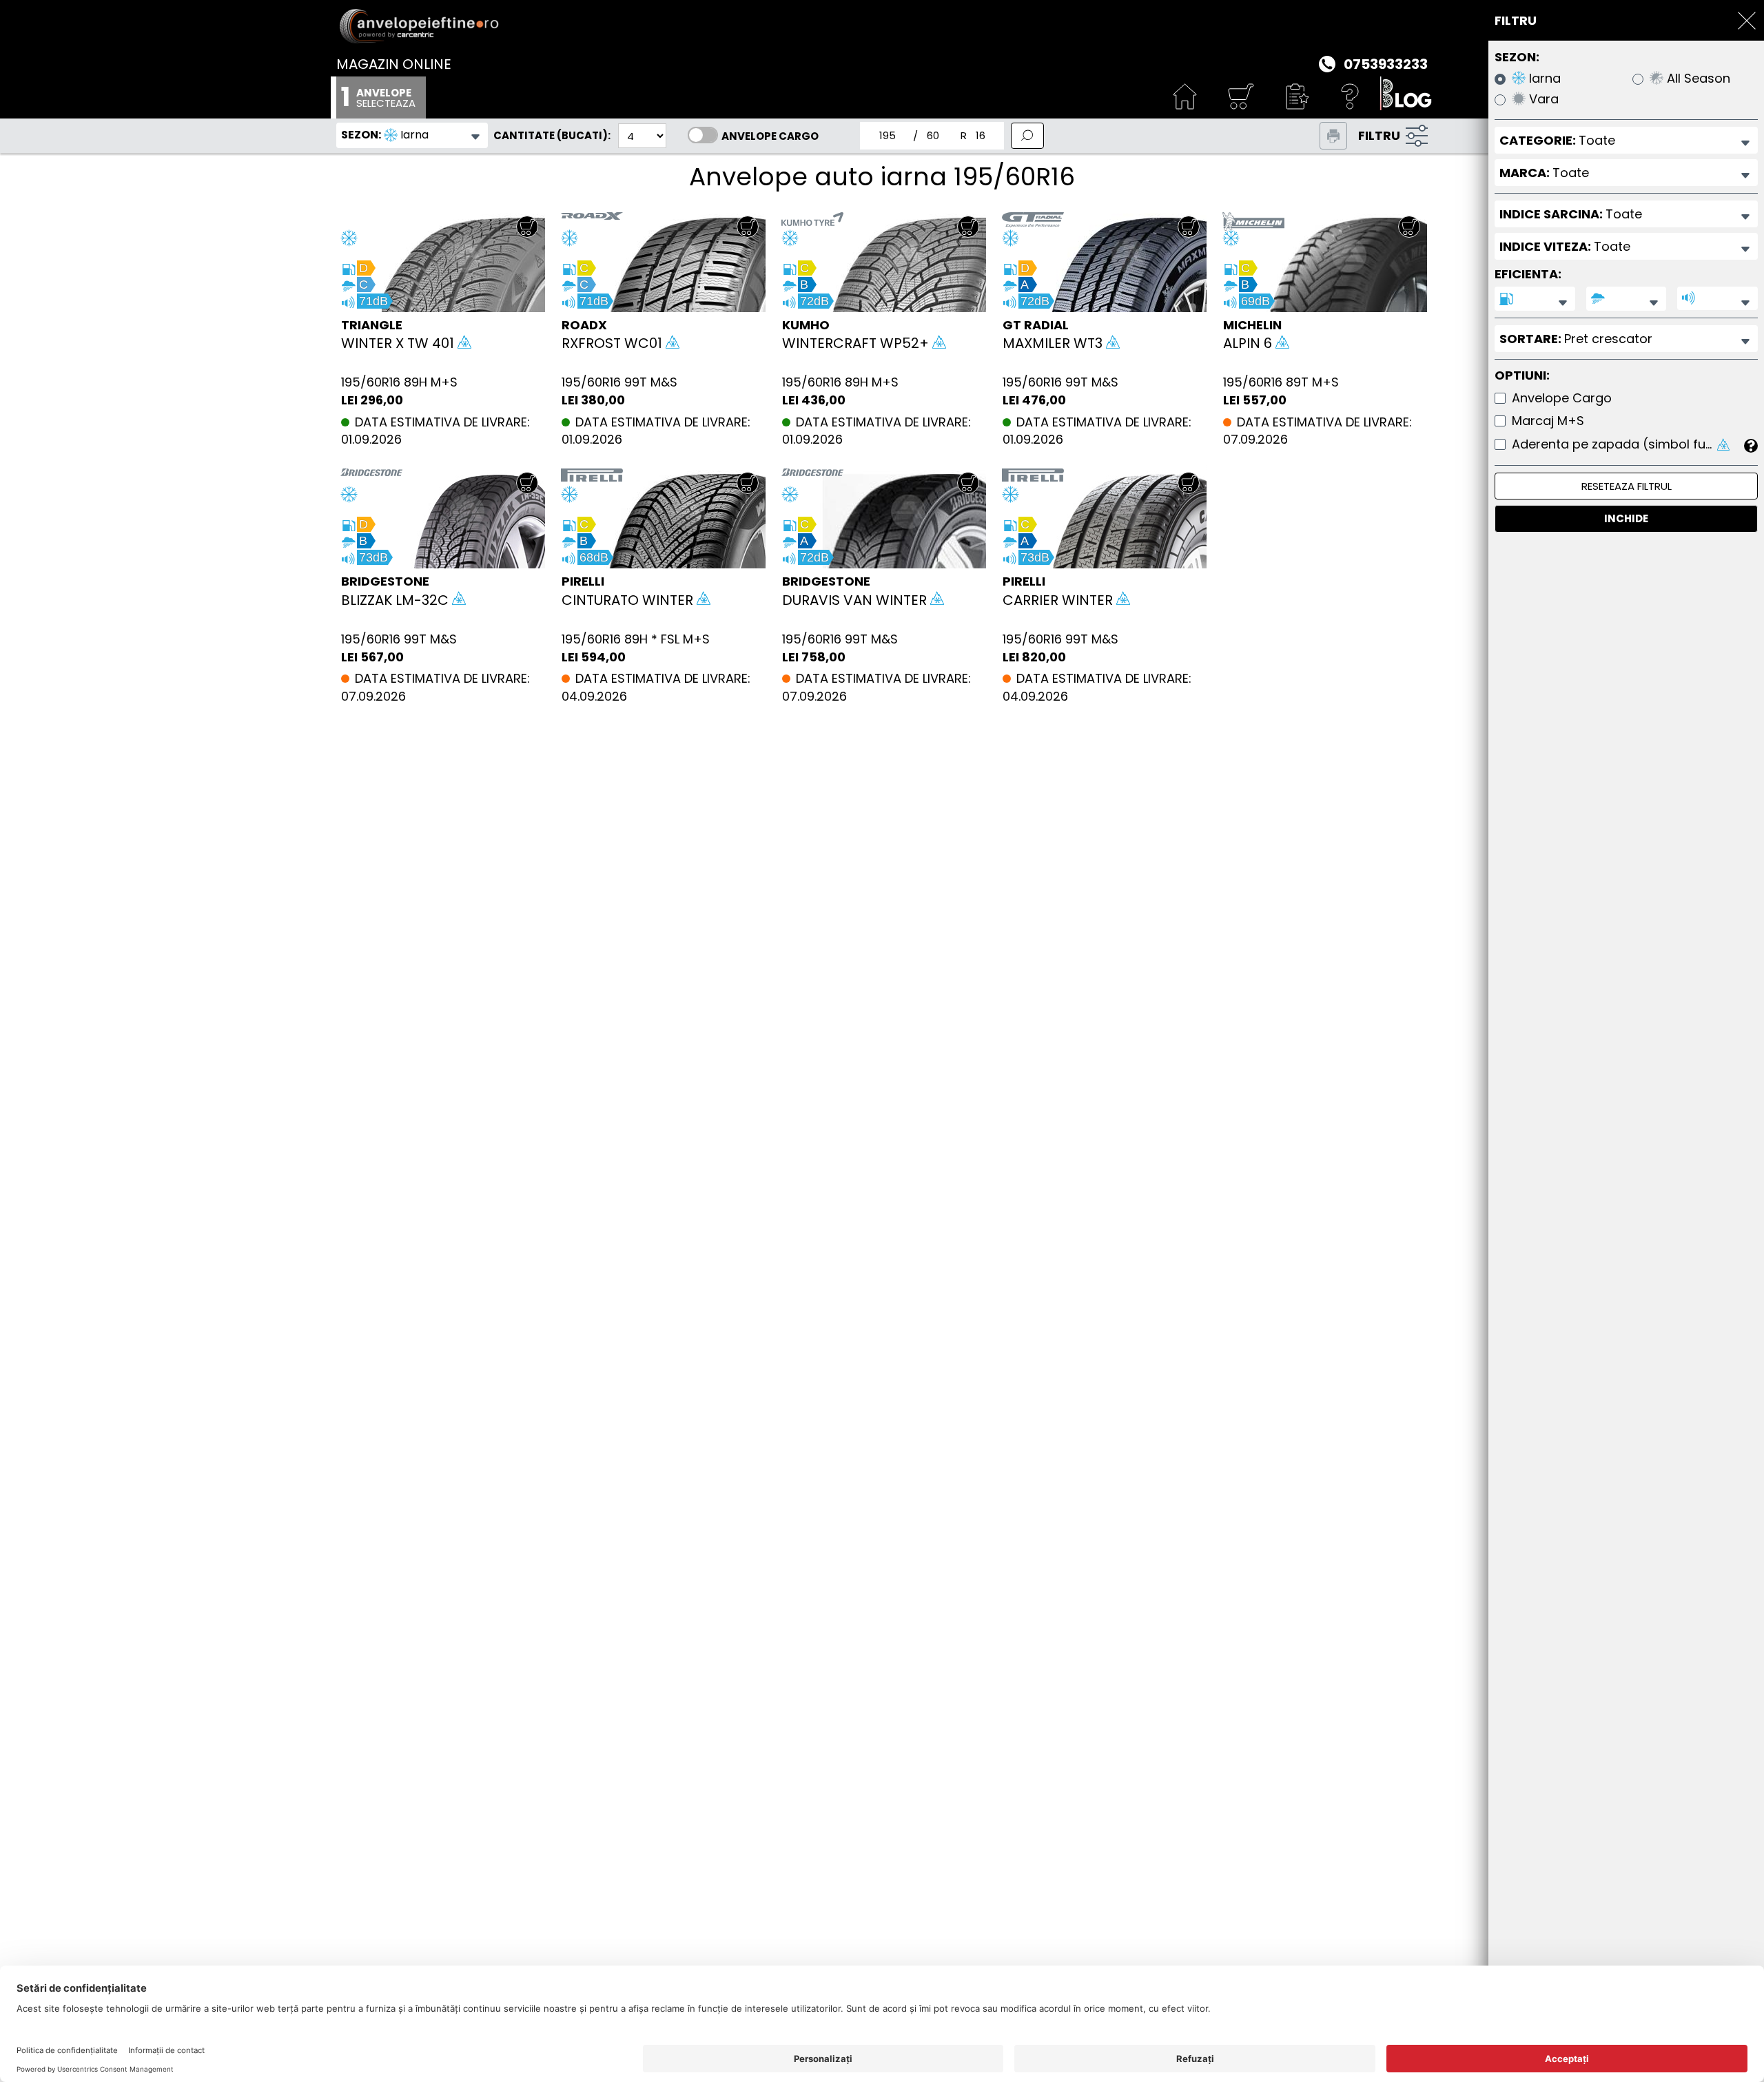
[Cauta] (1027, 136)
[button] (1295, 97)
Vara (1542, 100)
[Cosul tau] (1240, 97)
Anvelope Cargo (770, 136)
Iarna (1543, 79)
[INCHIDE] (1747, 21)
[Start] (1185, 97)
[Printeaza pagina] (1333, 136)
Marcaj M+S (1548, 421)
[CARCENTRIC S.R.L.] (882, 26)
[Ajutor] (1351, 97)
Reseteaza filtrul (1627, 486)
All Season (1697, 79)
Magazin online (394, 64)
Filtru (1379, 135)
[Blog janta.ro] (1406, 97)
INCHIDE (1626, 518)
